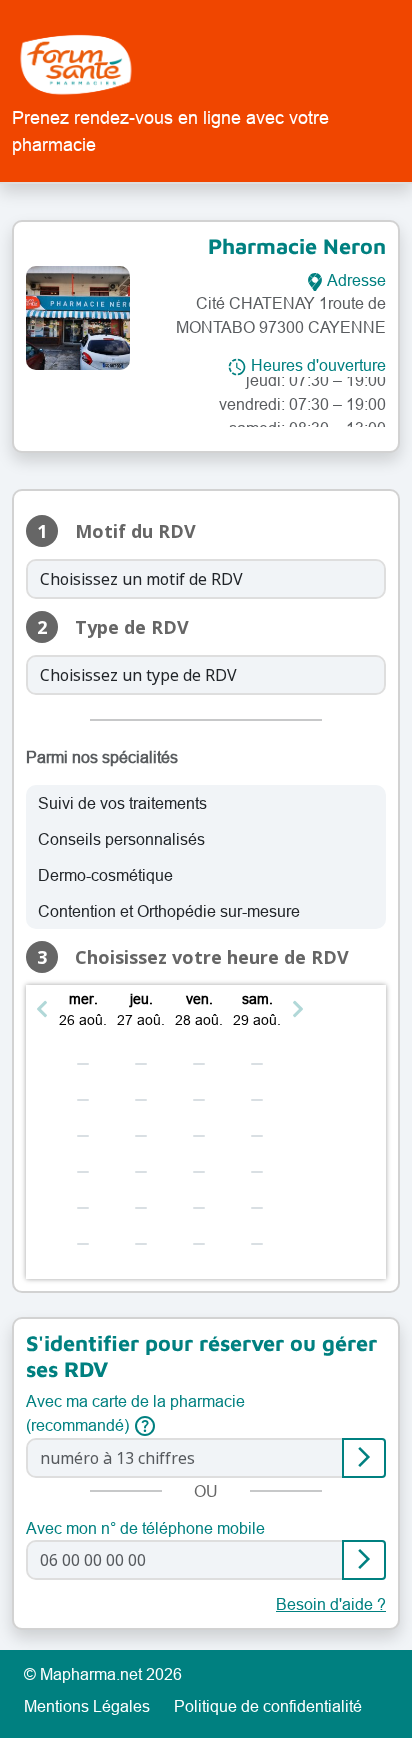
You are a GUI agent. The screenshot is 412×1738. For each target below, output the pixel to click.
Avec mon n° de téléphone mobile (145, 1528)
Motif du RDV (135, 532)
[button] (50, 1009)
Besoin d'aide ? (331, 1604)
